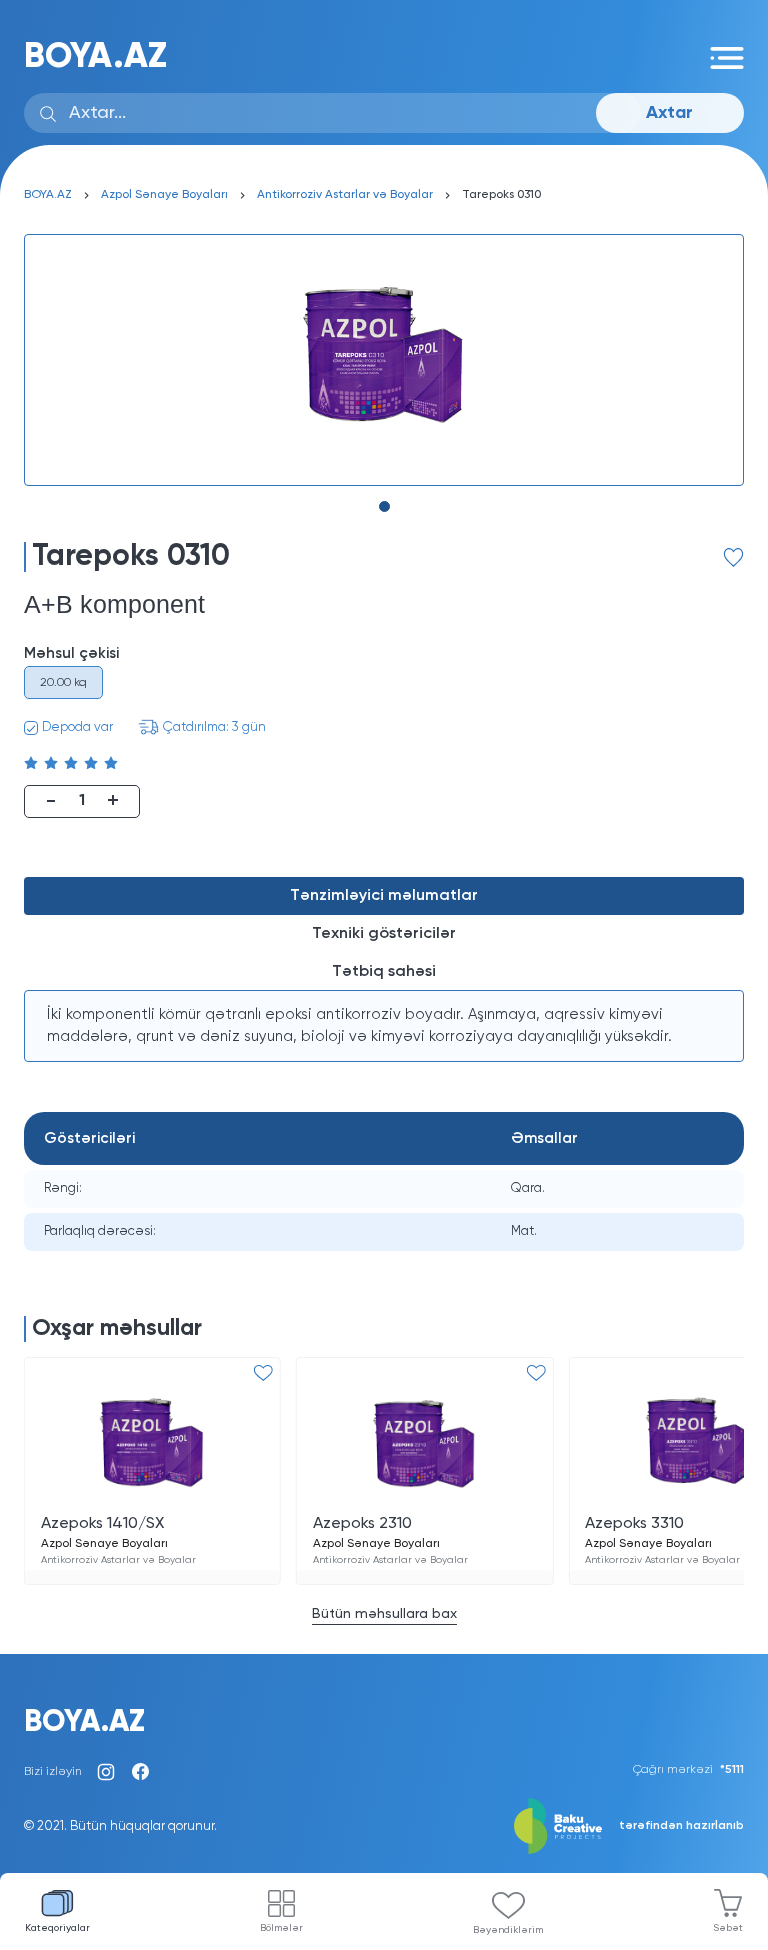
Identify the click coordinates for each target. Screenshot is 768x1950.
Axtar (669, 113)
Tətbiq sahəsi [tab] (384, 972)
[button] (384, 506)
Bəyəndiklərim (508, 1930)
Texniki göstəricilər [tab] (384, 934)
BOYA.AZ (95, 57)
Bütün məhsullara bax (384, 1614)
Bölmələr (281, 1928)
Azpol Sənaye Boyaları (164, 195)
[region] (384, 1026)
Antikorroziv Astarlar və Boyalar (345, 195)
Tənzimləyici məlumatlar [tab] (384, 896)
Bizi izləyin (53, 1772)
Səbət (728, 1928)
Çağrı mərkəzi (688, 1770)
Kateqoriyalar (57, 1928)
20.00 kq (63, 683)
